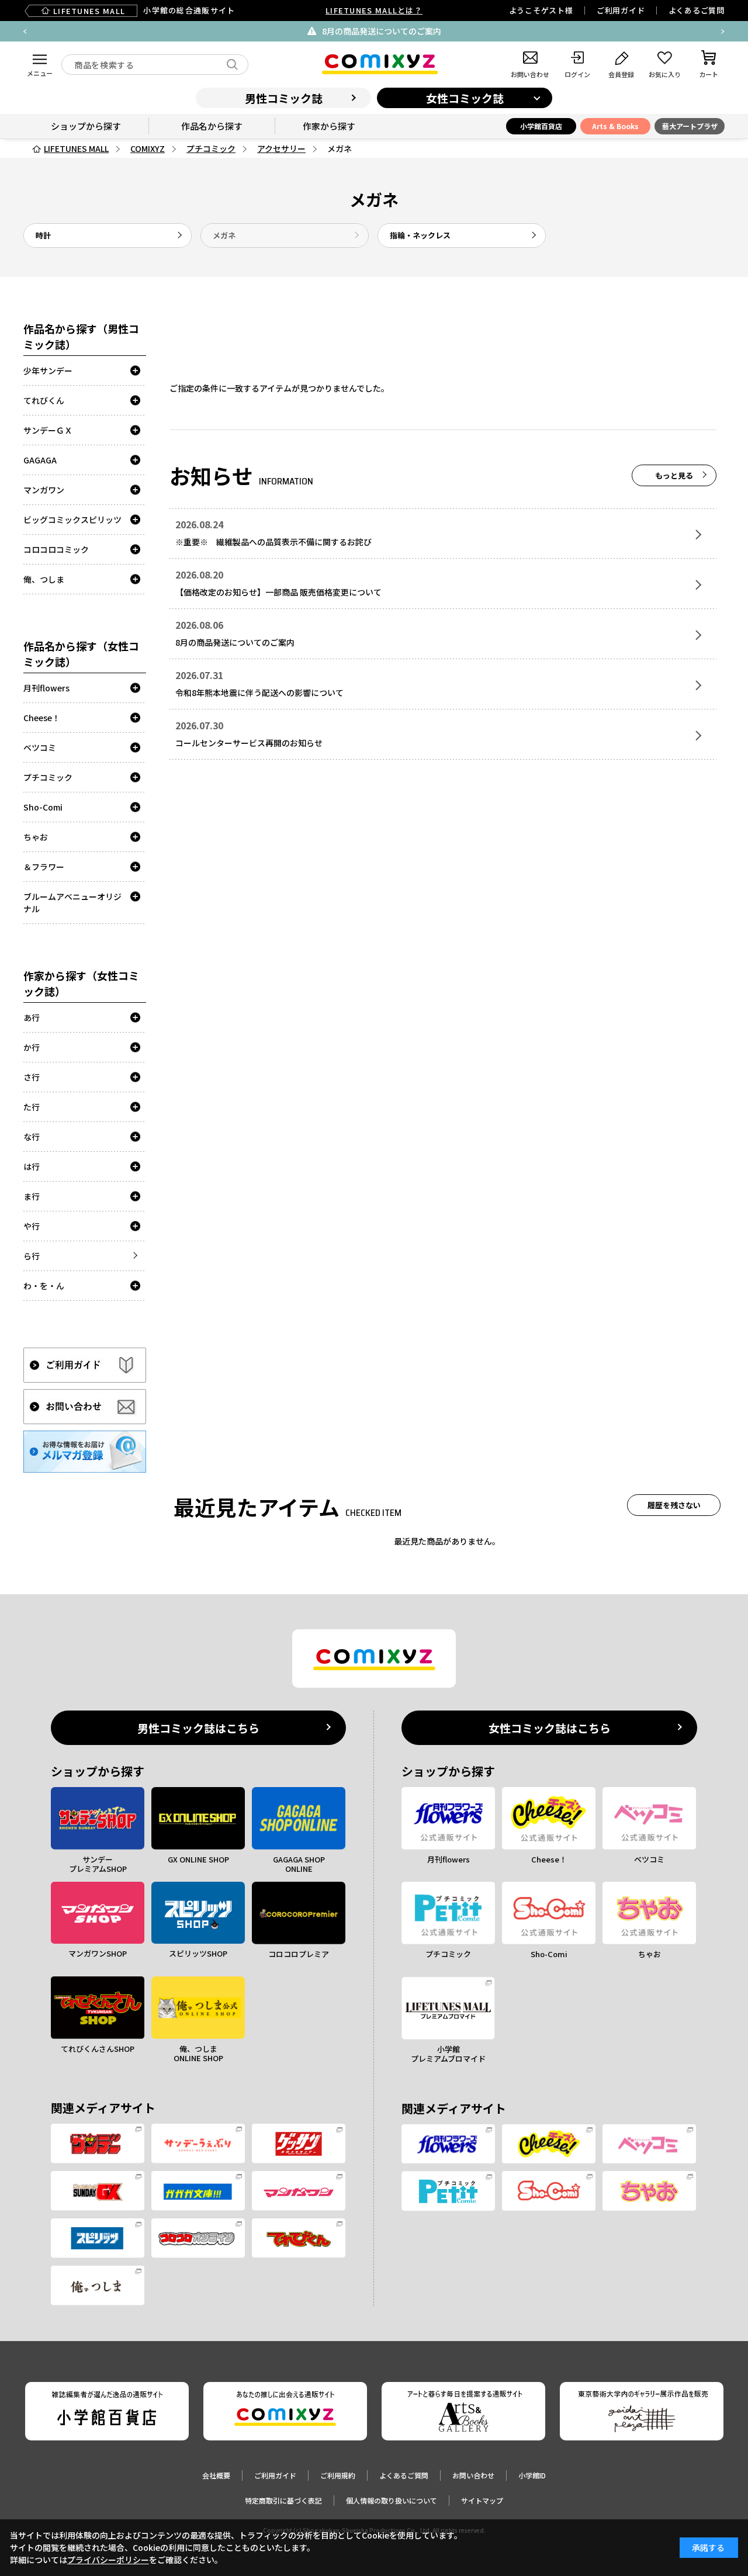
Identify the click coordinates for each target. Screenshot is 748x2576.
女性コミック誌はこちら (550, 1728)
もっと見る (674, 475)
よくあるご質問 (697, 10)
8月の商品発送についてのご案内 (382, 31)
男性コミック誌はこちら (198, 1728)
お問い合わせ (473, 2475)
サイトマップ (482, 2500)
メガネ (224, 235)
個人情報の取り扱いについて (392, 2500)
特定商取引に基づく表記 (283, 2500)
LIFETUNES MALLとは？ (374, 10)
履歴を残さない (674, 1505)
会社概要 (216, 2475)
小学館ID (532, 2475)
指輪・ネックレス (420, 235)
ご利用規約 (338, 2475)
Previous (25, 32)
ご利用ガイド (621, 10)
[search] (232, 65)
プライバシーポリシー (108, 2560)
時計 (43, 235)
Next (723, 32)
